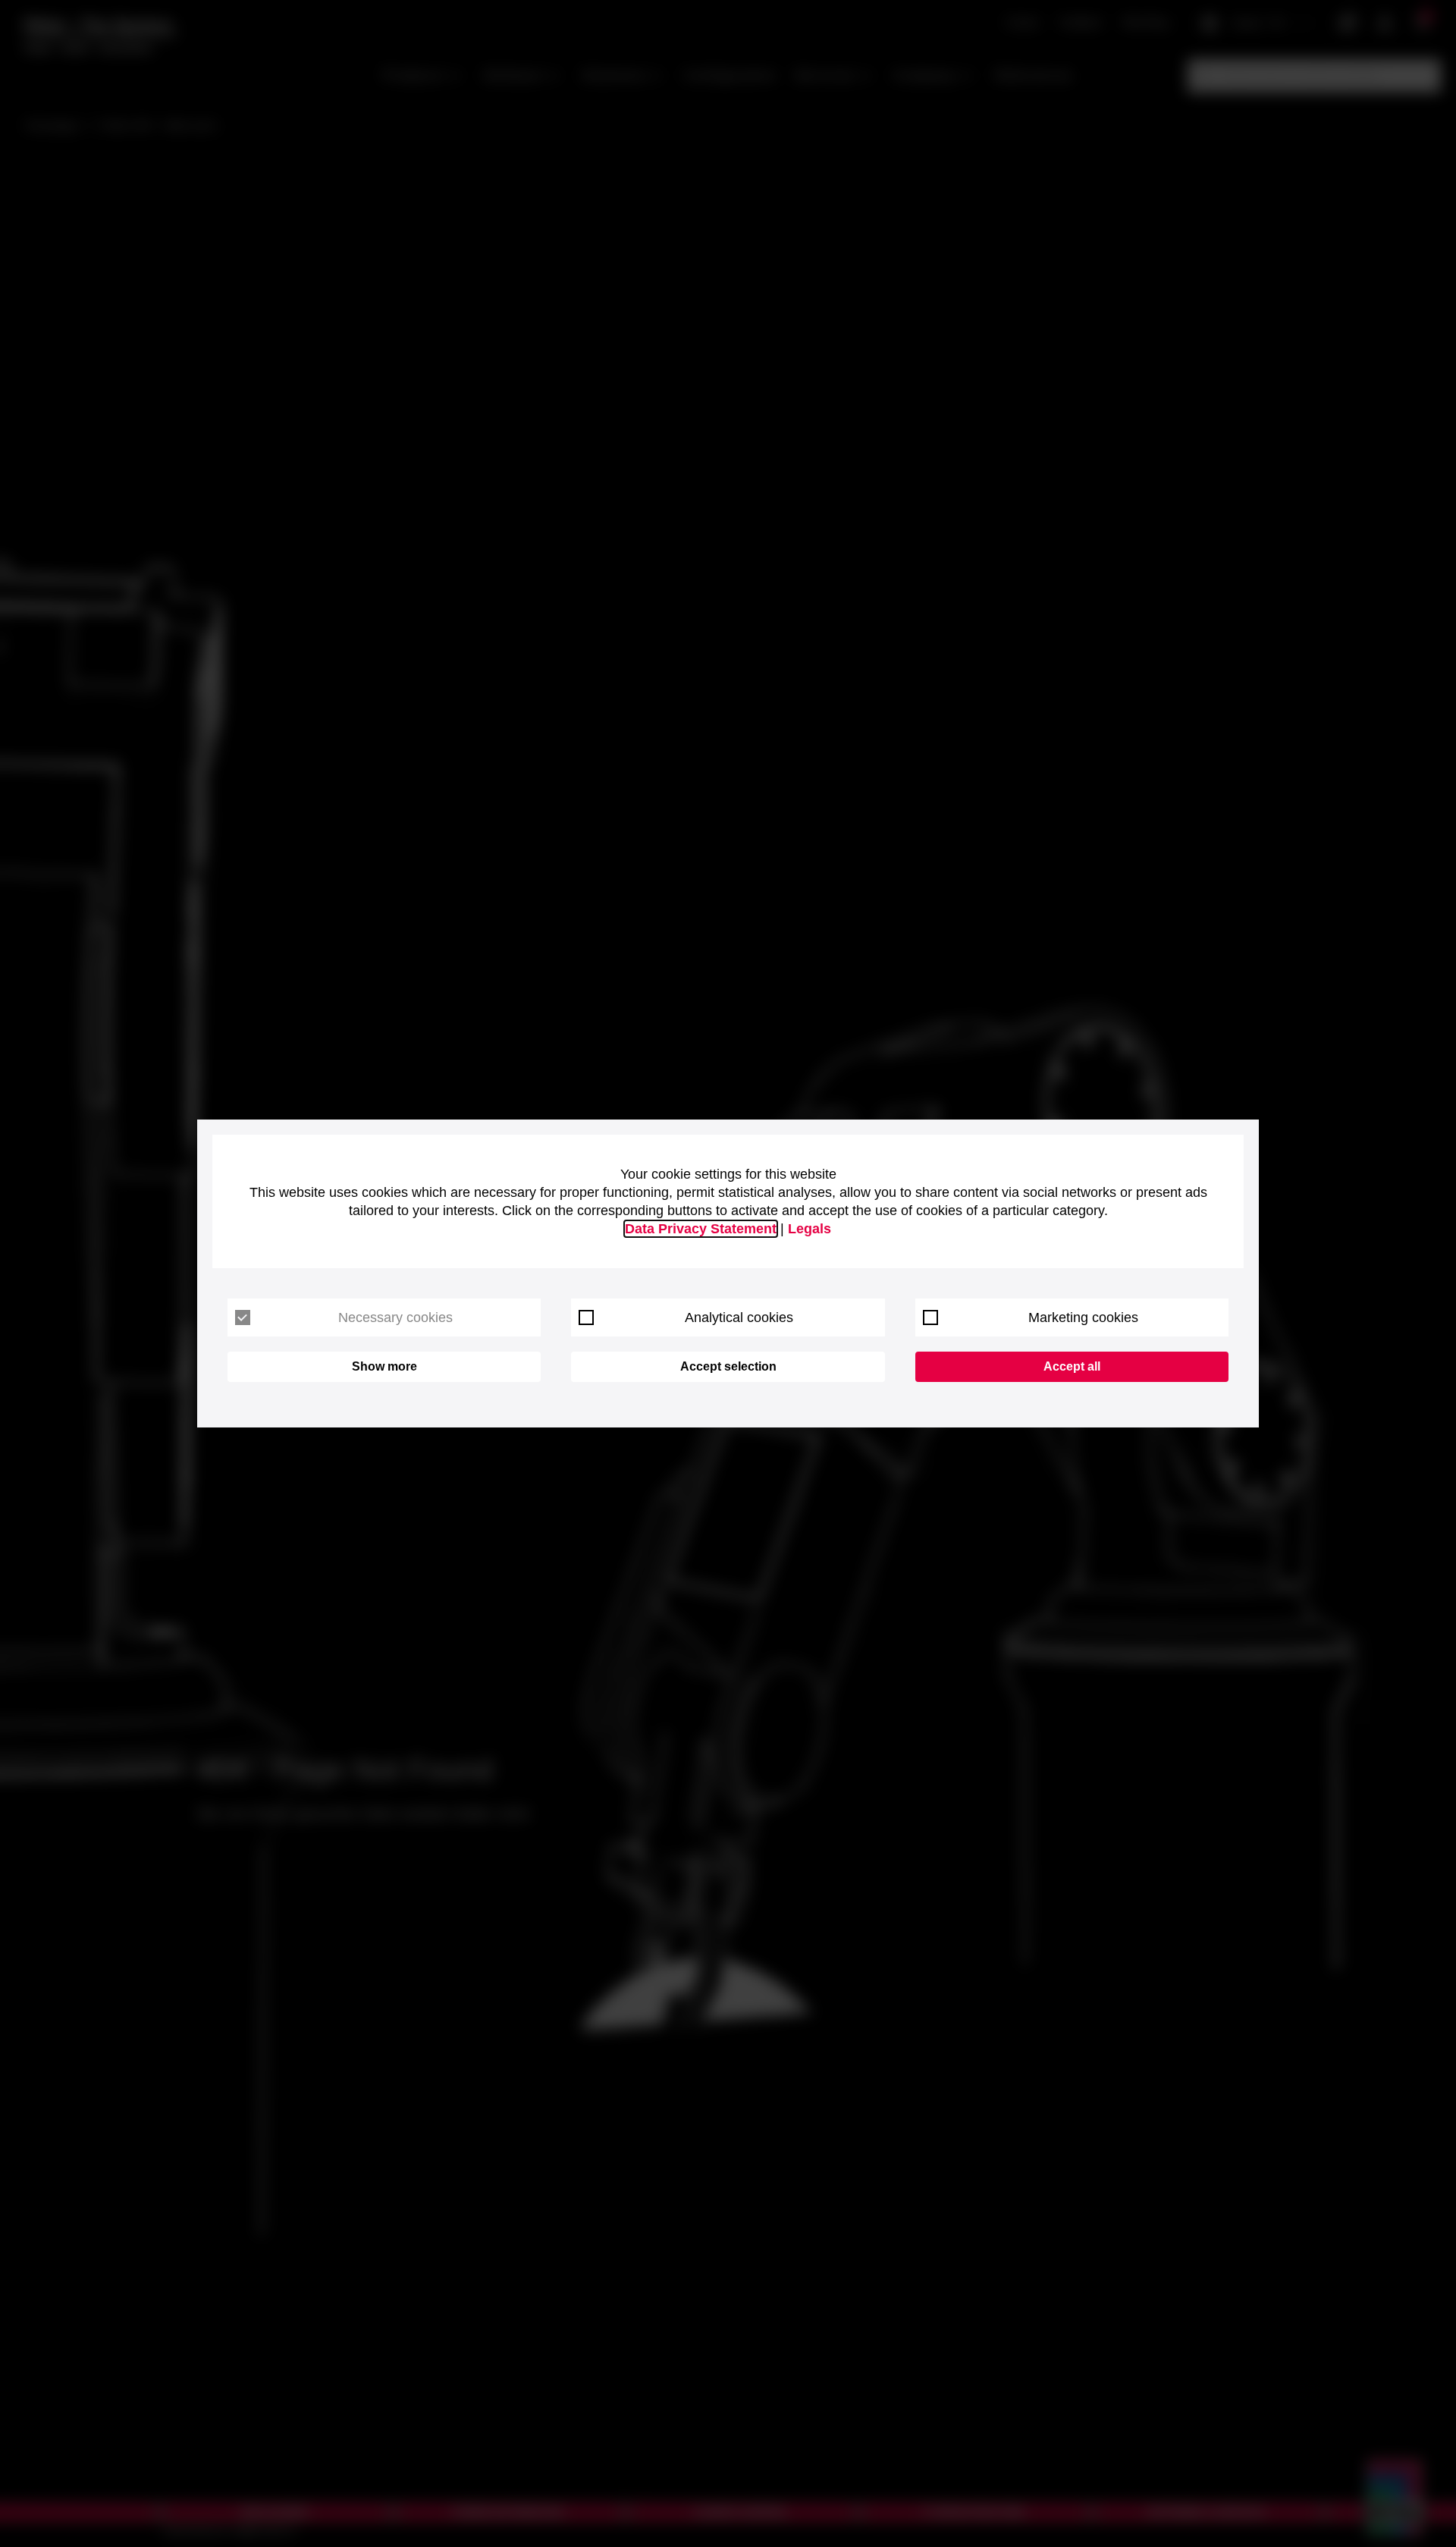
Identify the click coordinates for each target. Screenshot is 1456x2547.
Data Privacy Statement (701, 1229)
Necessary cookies (395, 1317)
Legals (810, 1229)
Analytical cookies (739, 1317)
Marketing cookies (1083, 1317)
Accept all (1072, 1366)
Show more (384, 1366)
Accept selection (728, 1366)
